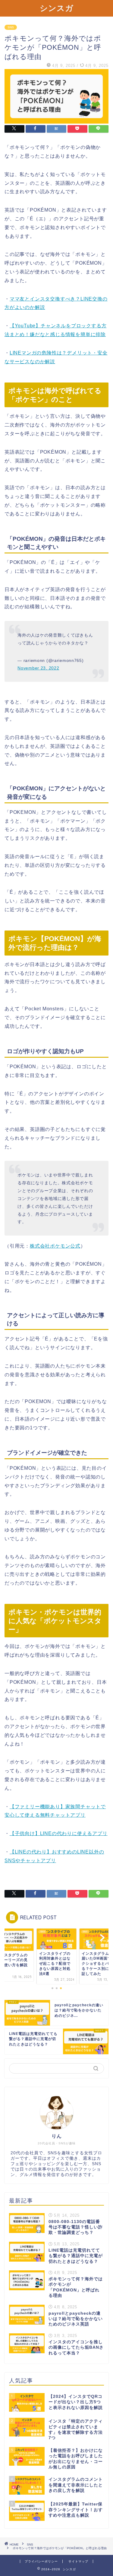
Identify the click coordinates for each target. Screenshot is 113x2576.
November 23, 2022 (38, 668)
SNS (11, 27)
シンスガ (57, 8)
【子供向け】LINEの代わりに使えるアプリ (59, 1833)
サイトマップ (78, 2561)
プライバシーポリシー (41, 2561)
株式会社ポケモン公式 (55, 1246)
